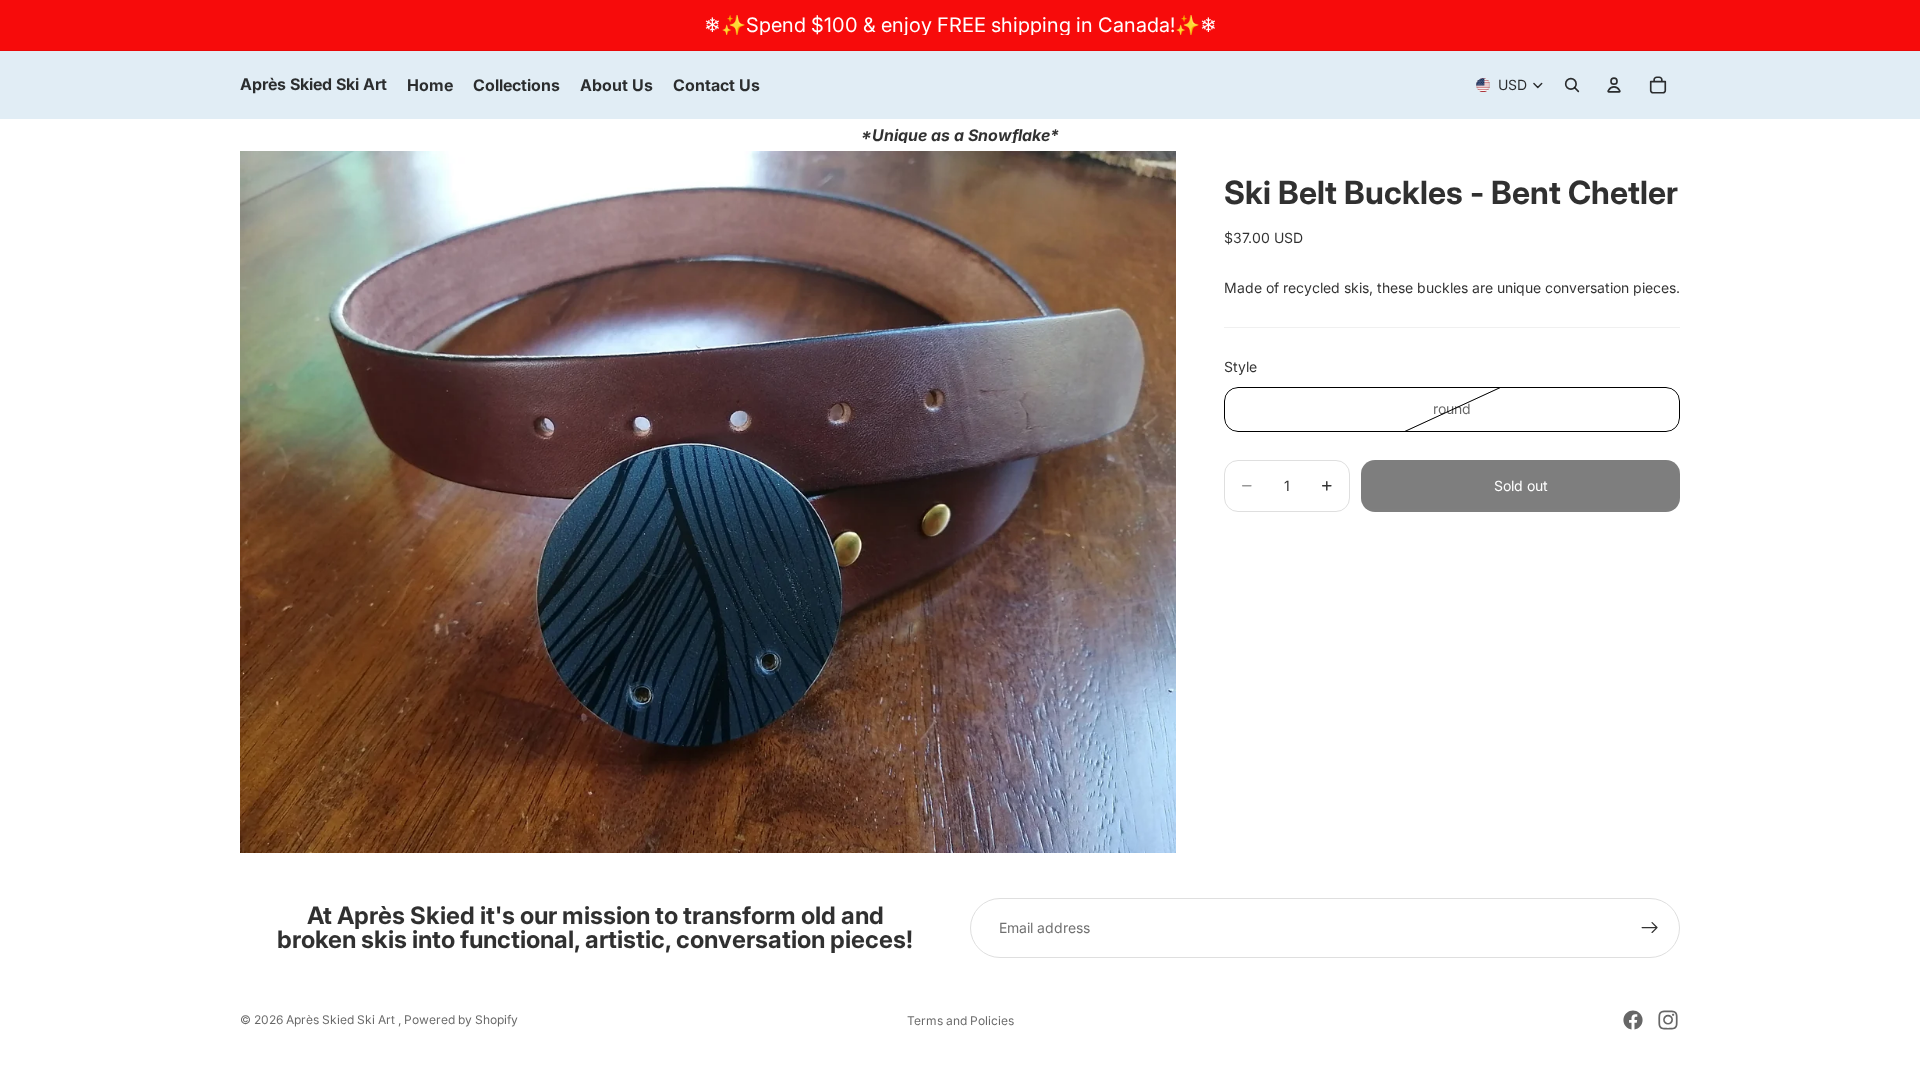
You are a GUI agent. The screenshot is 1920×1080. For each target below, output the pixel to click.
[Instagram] (1668, 1020)
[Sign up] (1650, 928)
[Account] (1614, 85)
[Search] (1572, 85)
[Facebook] (1633, 1020)
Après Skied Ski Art (342, 1019)
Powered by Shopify (461, 1019)
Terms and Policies (960, 1020)
